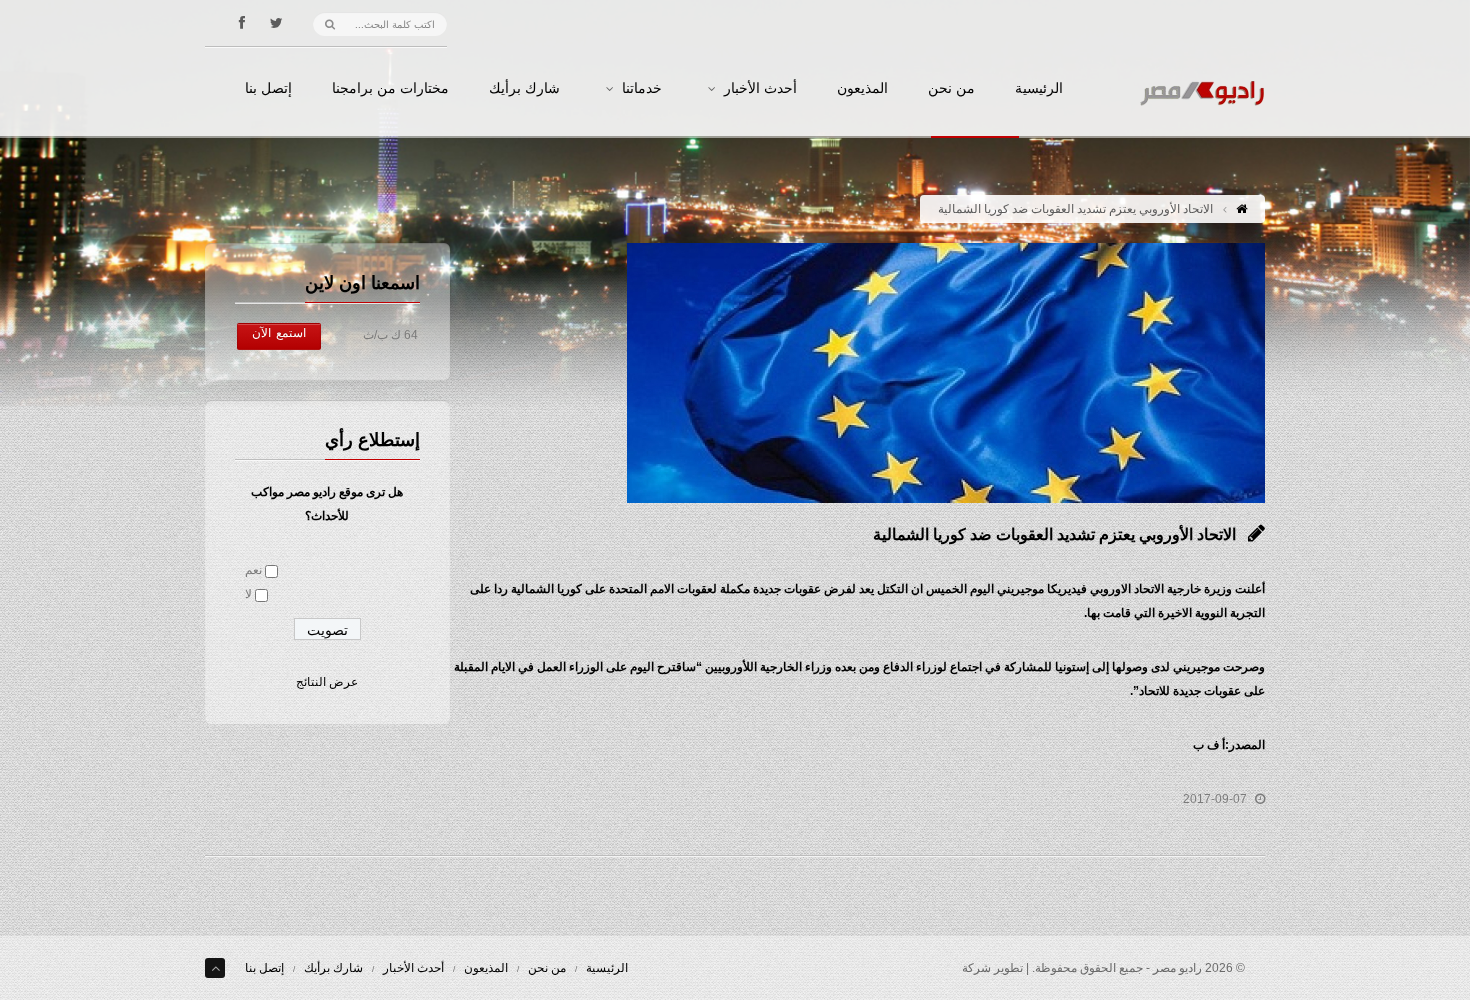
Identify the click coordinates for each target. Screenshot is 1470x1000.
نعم (253, 570)
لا (248, 594)
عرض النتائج (327, 682)
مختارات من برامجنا (390, 89)
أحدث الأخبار (760, 89)
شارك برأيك (524, 89)
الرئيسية (1039, 89)
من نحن (951, 89)
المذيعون (862, 89)
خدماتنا (642, 89)
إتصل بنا (268, 89)
